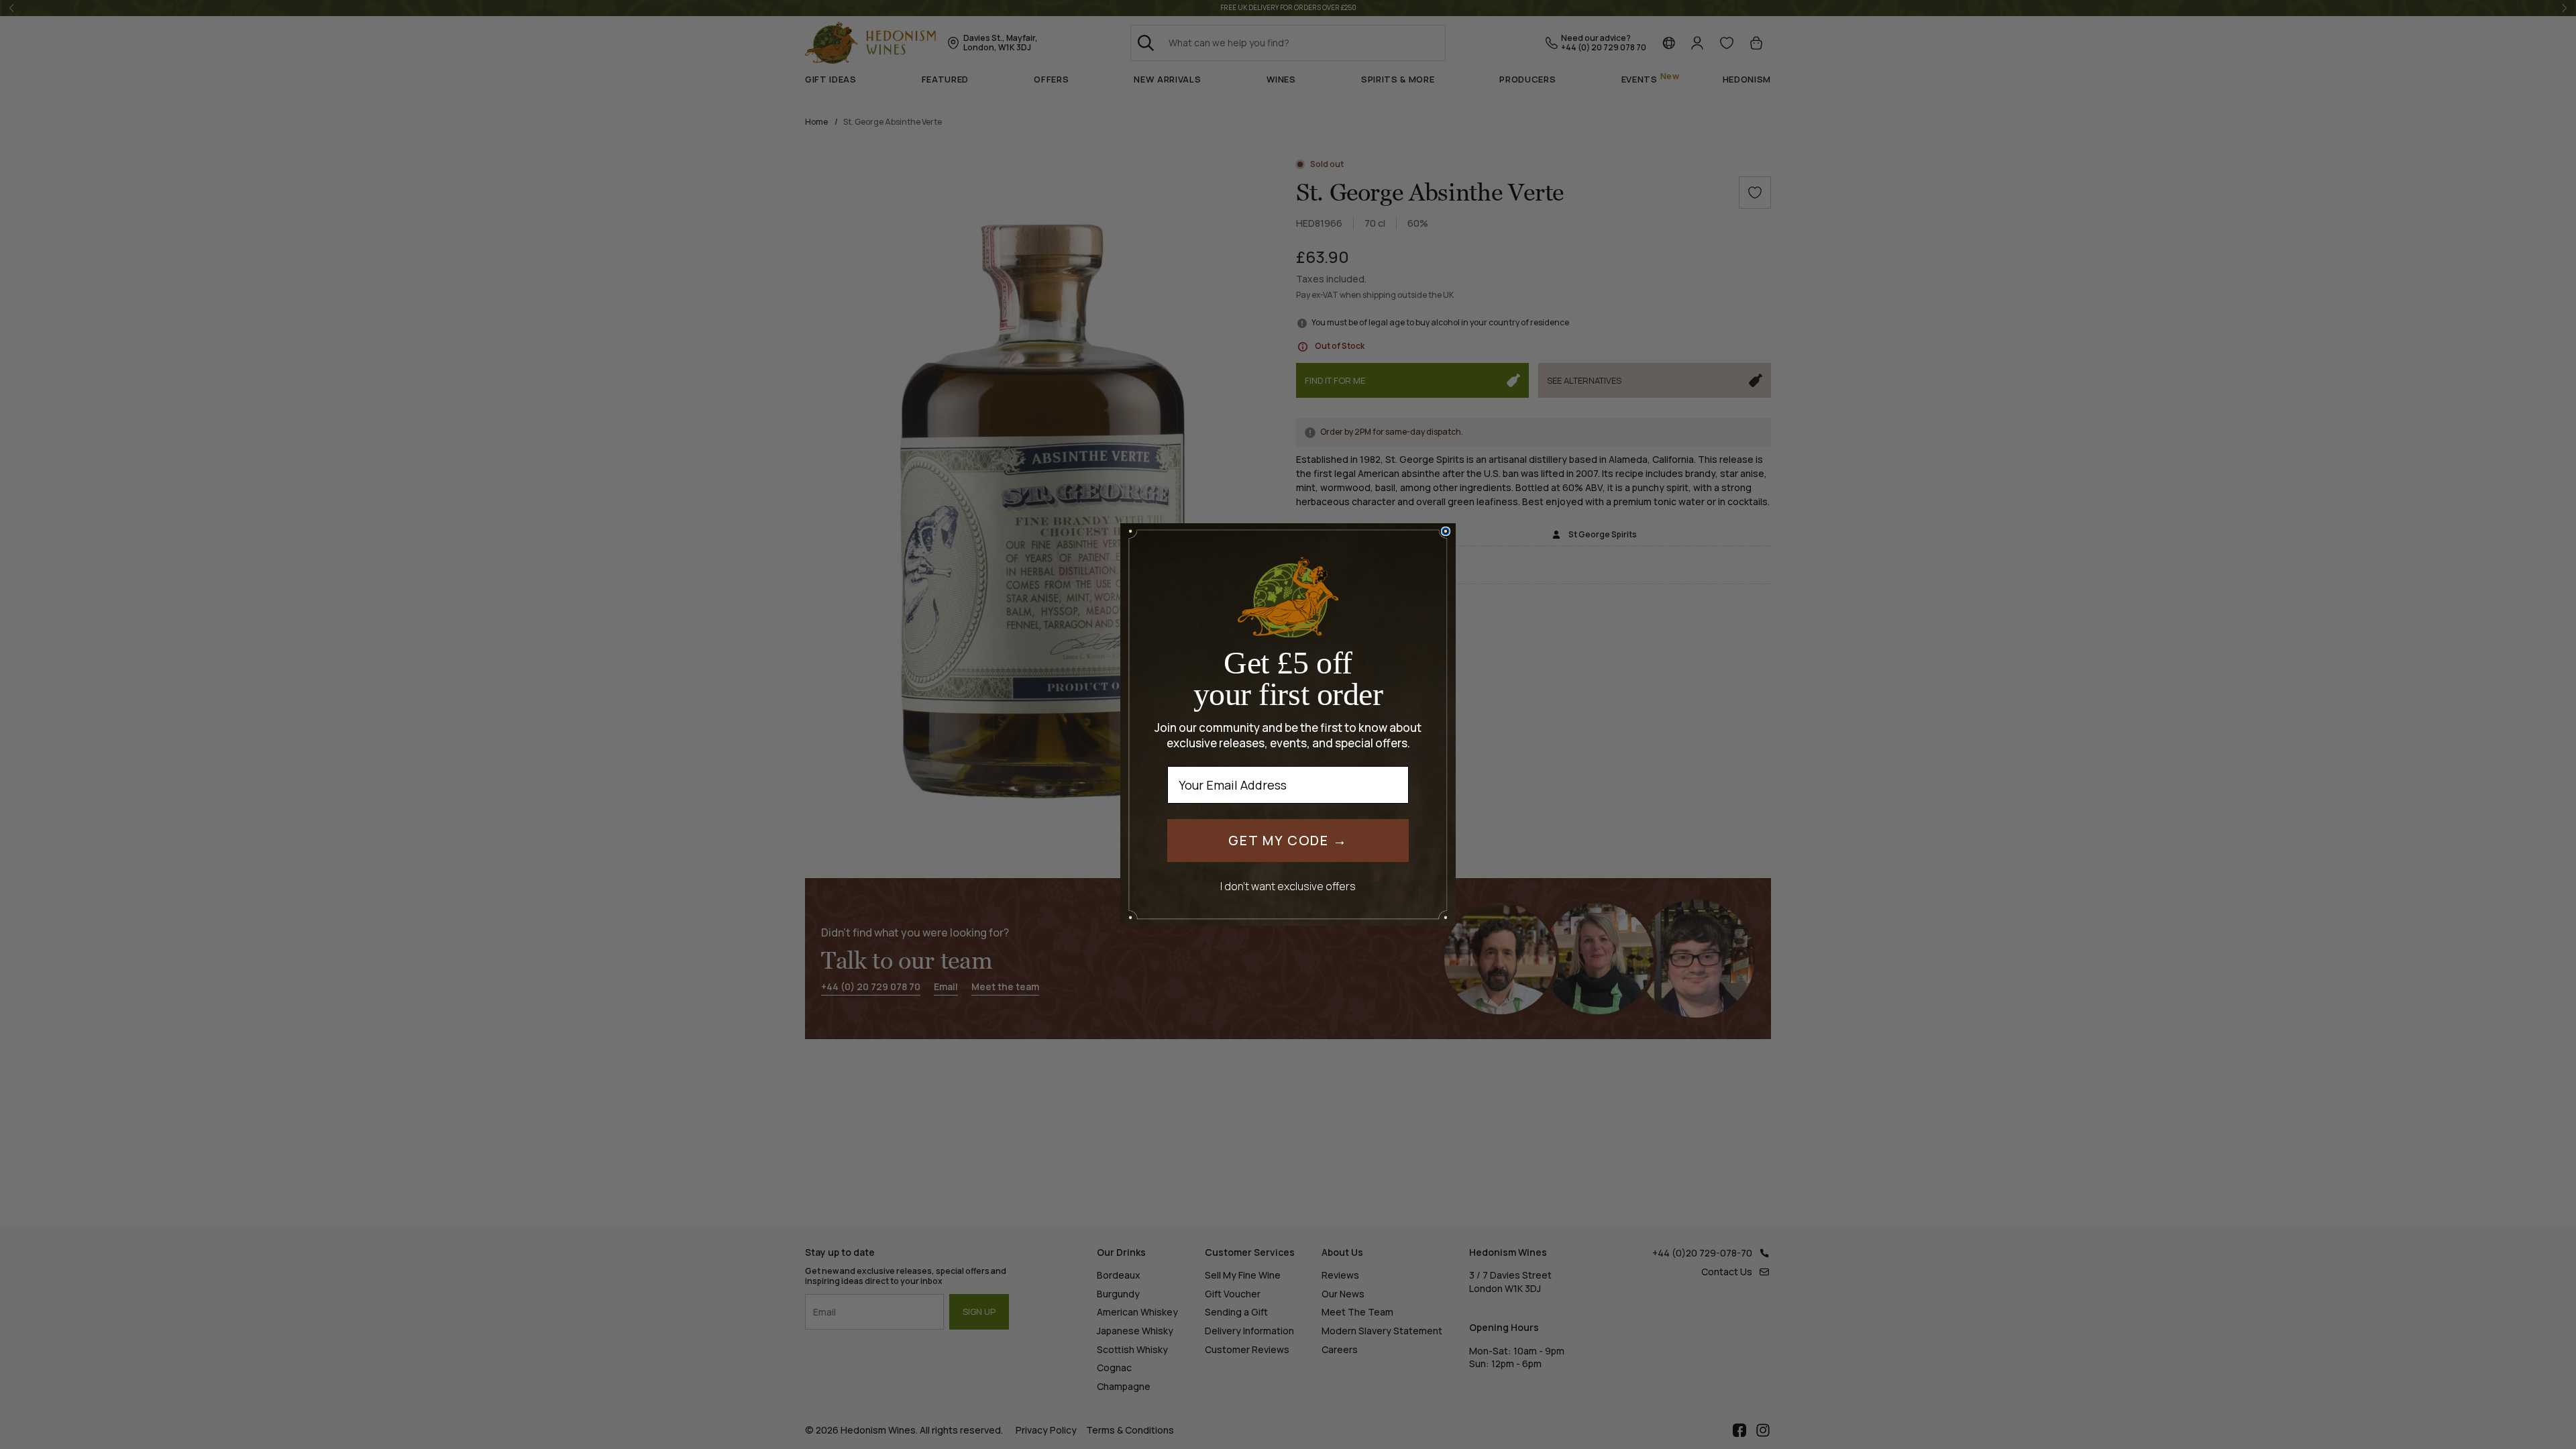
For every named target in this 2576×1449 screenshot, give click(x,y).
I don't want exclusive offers (1288, 886)
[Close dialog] (1446, 531)
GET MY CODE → (1288, 840)
